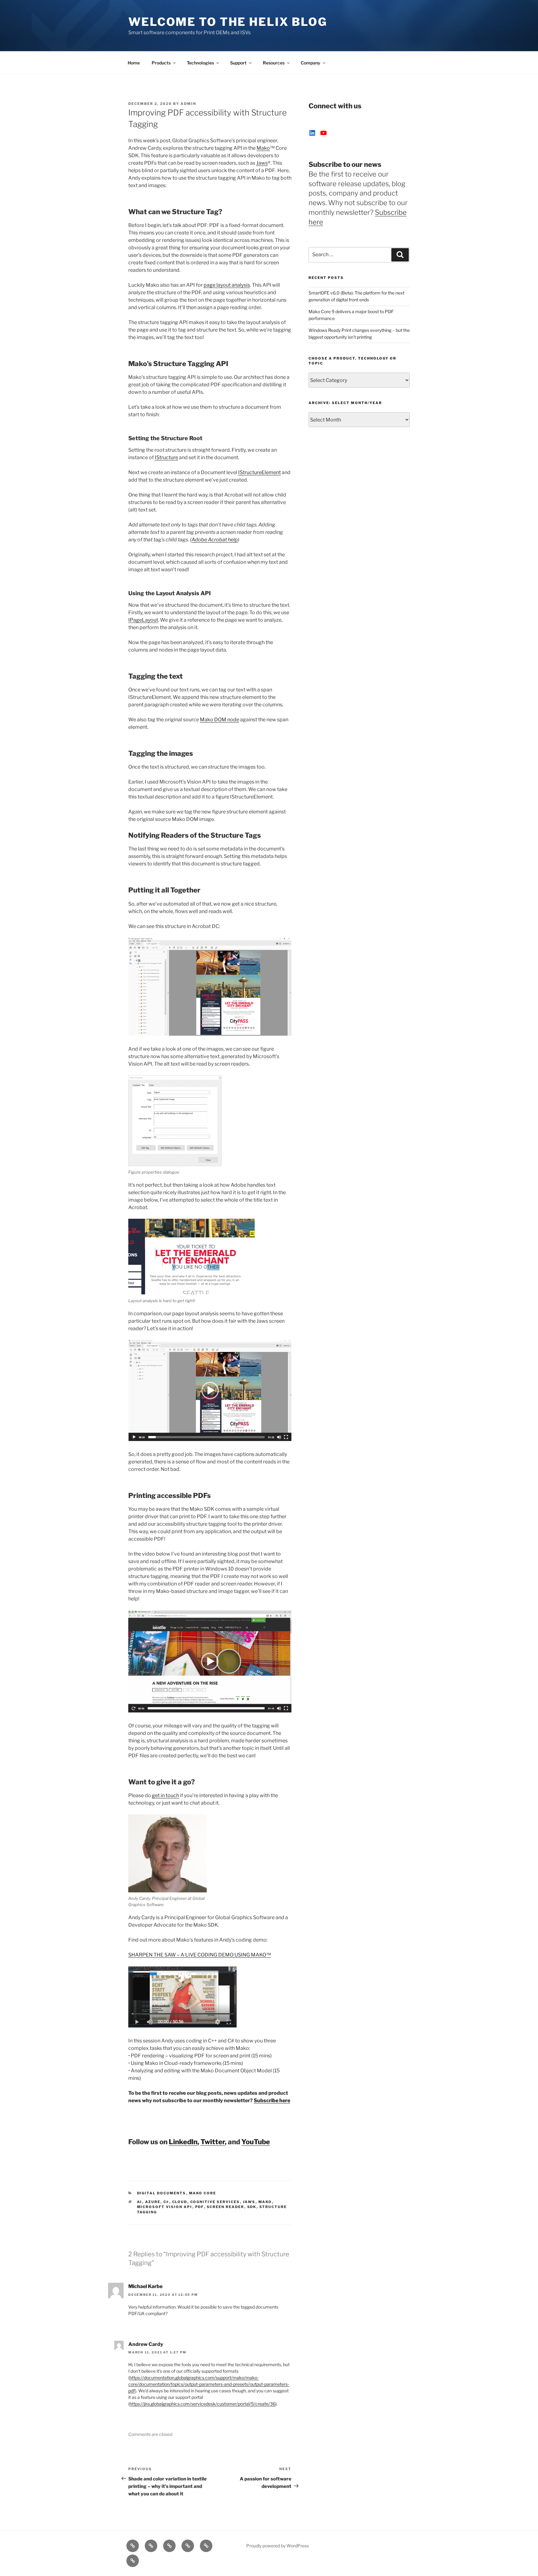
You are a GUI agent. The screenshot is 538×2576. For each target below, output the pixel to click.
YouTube (256, 2142)
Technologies (200, 63)
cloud (180, 2202)
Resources (274, 63)
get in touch (165, 1795)
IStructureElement (260, 472)
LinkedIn (183, 2142)
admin (188, 104)
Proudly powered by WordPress (278, 2546)
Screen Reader (226, 2207)
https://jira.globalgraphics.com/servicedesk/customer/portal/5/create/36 (203, 2404)
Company (311, 63)
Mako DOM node (219, 720)
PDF (200, 2207)
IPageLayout (143, 620)
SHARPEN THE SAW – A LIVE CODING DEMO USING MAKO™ (200, 1955)
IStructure (166, 457)
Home (134, 63)
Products (161, 63)
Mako (263, 148)
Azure (153, 2202)
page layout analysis (227, 285)
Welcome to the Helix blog (228, 22)
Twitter (213, 2142)
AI (140, 2202)
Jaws (262, 163)
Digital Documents (162, 2193)
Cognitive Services (215, 2202)
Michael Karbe (145, 2286)
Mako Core (203, 2193)
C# (166, 2202)
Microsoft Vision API (165, 2207)
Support (238, 63)
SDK (252, 2207)
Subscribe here (272, 2100)
